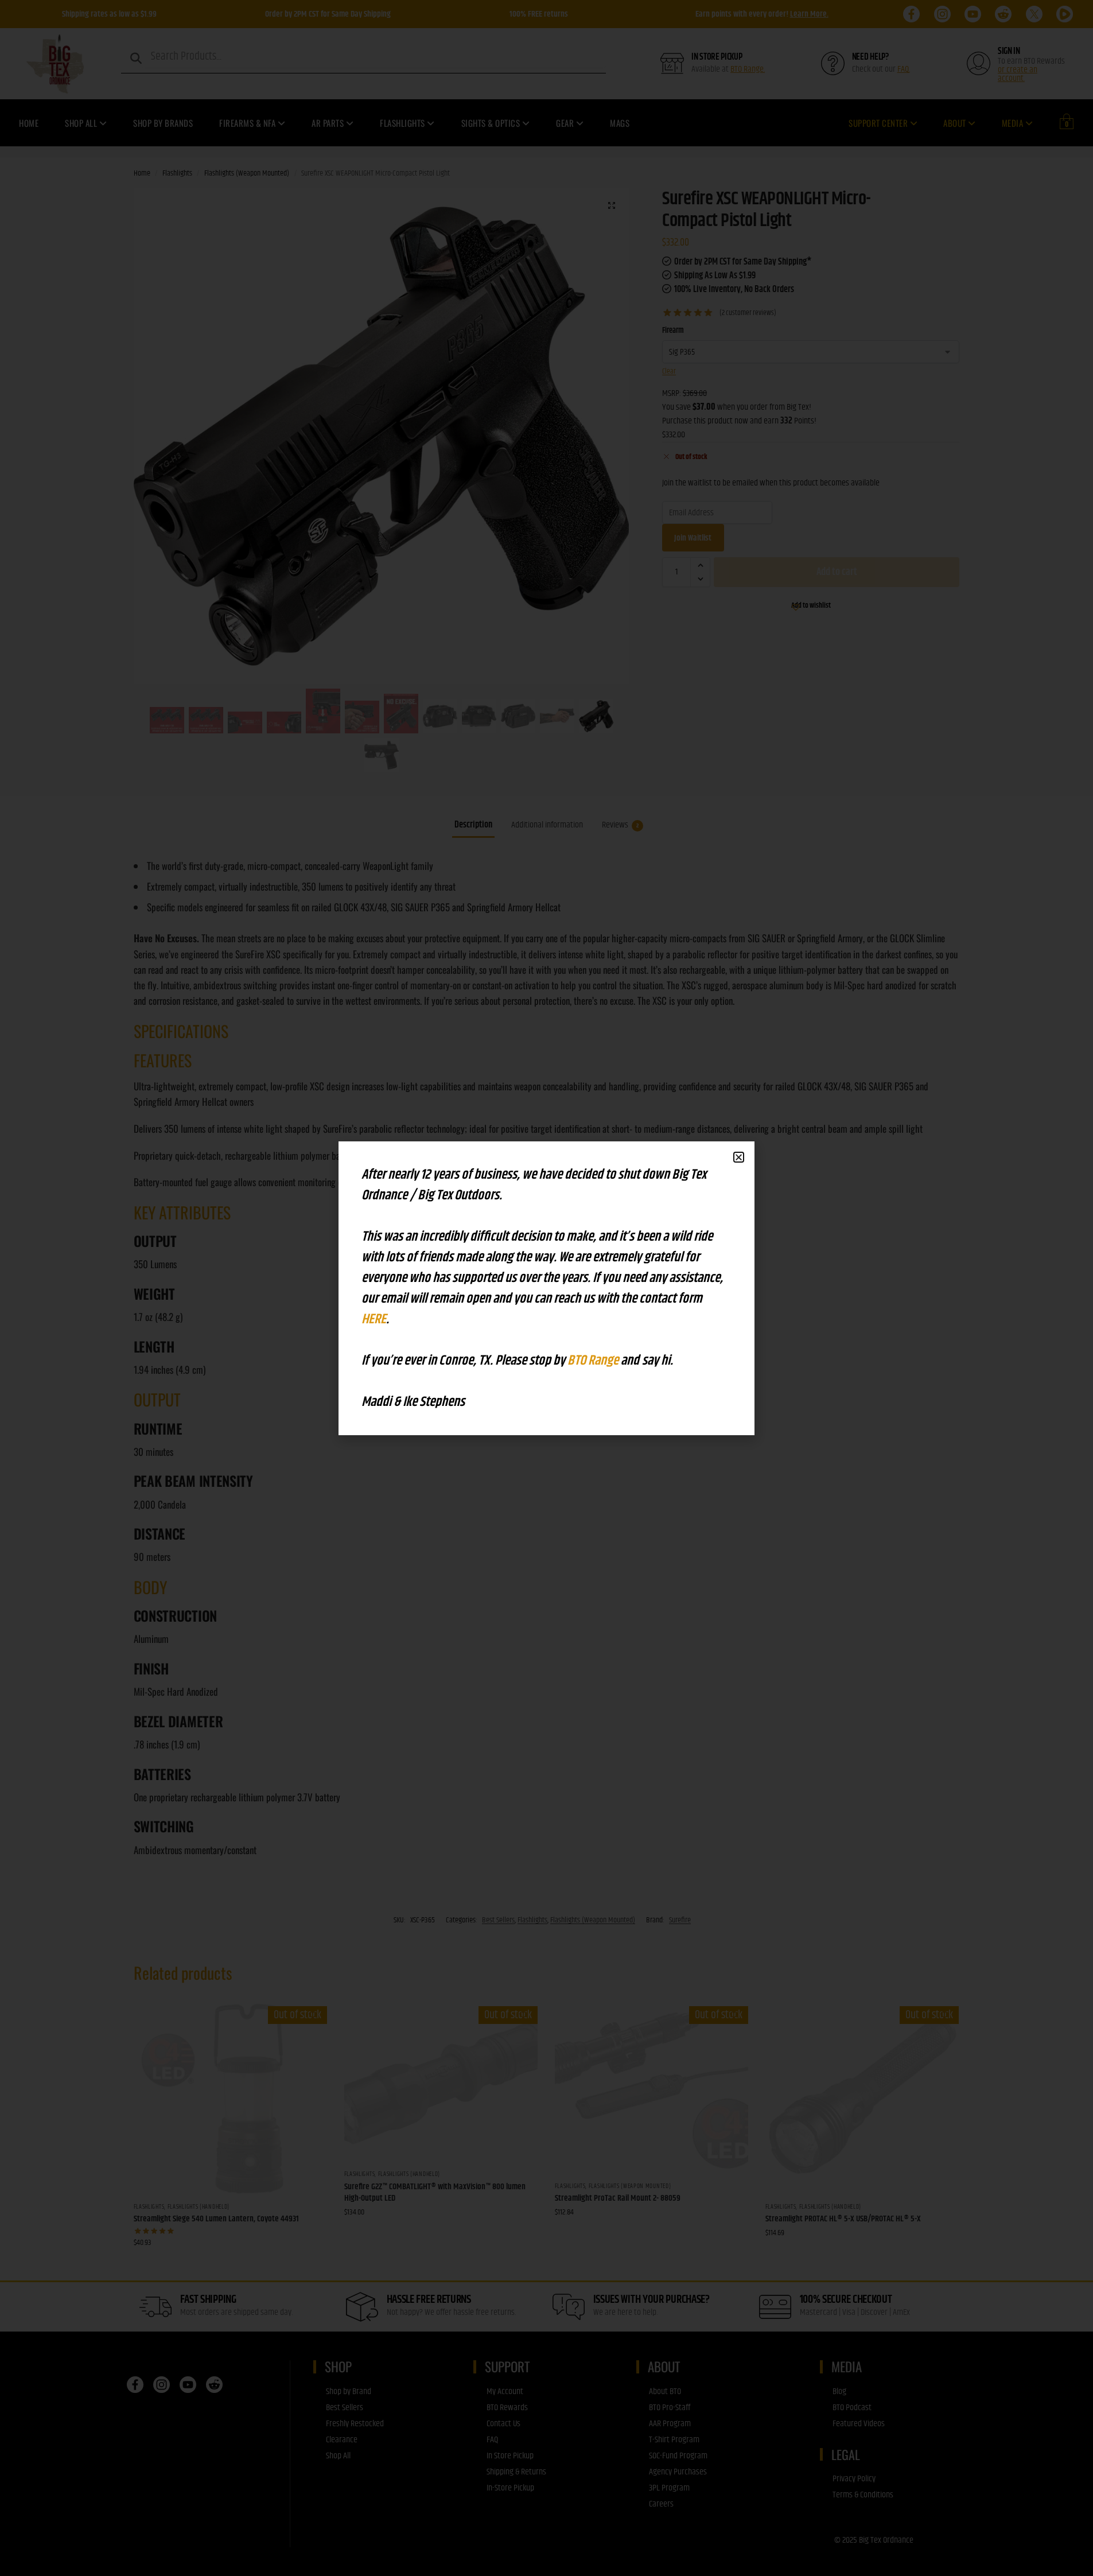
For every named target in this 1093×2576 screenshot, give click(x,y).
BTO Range (594, 1361)
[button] (739, 1157)
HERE (374, 1319)
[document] (546, 1288)
